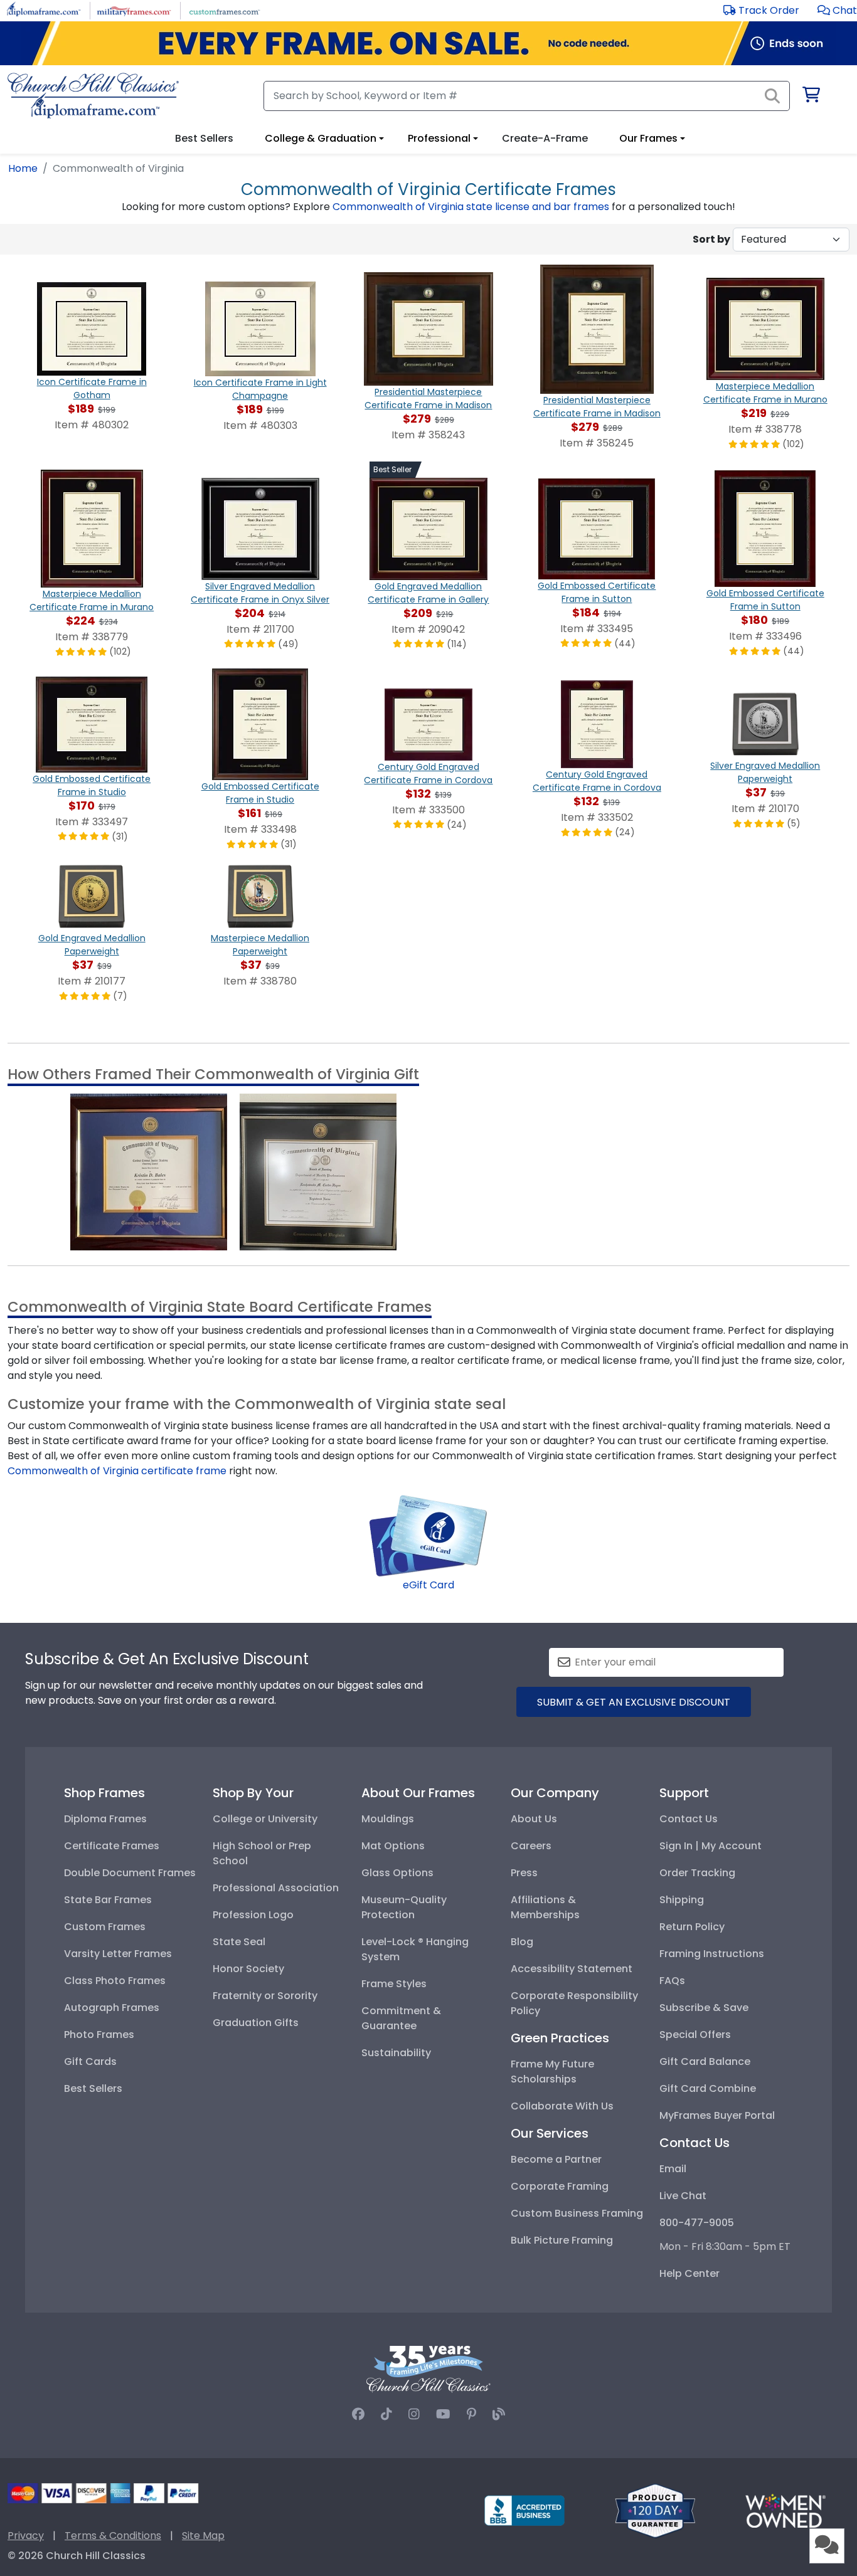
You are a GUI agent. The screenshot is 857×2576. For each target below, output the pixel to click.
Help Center (689, 2273)
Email (673, 2169)
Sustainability (396, 2053)
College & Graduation (321, 138)
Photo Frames (99, 2035)
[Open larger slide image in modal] (149, 1171)
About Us (534, 1819)
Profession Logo (253, 1915)
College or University (265, 1819)
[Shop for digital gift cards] (428, 1535)
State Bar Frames (108, 1900)
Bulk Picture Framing (562, 2240)
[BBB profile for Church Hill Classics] (524, 2510)
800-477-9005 (697, 2223)
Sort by (711, 239)
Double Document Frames (130, 1873)
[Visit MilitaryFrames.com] (134, 10)
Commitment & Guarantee (401, 2018)
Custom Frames (105, 1927)
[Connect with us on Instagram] (414, 2414)
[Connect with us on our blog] (499, 2414)
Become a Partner (556, 2159)
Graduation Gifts (256, 2023)
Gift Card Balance (705, 2061)
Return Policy (692, 1927)
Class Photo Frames (115, 1981)
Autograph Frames (112, 2008)
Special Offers (695, 2035)
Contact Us (689, 1819)
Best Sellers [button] (204, 138)
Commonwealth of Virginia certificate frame (117, 1471)
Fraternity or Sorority (265, 1996)
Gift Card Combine (708, 2088)
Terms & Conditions (113, 2536)
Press (524, 1873)
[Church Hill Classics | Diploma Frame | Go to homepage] (93, 96)
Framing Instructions (712, 1954)
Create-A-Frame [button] (545, 138)
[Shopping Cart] (810, 97)
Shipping (682, 1900)
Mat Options (393, 1846)
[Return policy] (655, 2510)
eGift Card (428, 1585)
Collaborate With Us (562, 2106)
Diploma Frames (105, 1819)
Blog (522, 1942)
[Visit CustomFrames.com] (224, 10)
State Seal (239, 1942)
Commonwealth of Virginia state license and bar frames (471, 207)
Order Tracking (697, 1873)
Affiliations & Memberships (545, 1907)
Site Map (203, 2536)
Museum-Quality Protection (404, 1907)
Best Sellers (93, 2088)
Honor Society (248, 1969)
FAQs (672, 1981)
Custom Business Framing (577, 2213)
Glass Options (397, 1873)
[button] (837, 10)
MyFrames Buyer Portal (717, 2115)
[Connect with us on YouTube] (443, 2414)
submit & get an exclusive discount (634, 1702)
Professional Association (276, 1888)
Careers (531, 1846)
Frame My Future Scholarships (552, 2072)
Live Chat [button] (683, 2196)
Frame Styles (394, 1984)
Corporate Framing (560, 2186)
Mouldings (388, 1819)
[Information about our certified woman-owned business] (785, 2510)
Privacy (26, 2536)
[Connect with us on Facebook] (358, 2414)
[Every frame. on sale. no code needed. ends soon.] (428, 43)
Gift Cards (90, 2061)
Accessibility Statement (572, 1969)
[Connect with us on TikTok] (386, 2414)
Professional (439, 138)
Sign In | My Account (711, 1846)
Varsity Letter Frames (118, 1954)
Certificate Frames (112, 1846)
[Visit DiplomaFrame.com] (44, 10)
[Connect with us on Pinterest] (471, 2414)
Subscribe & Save (704, 2008)
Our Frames (648, 138)
